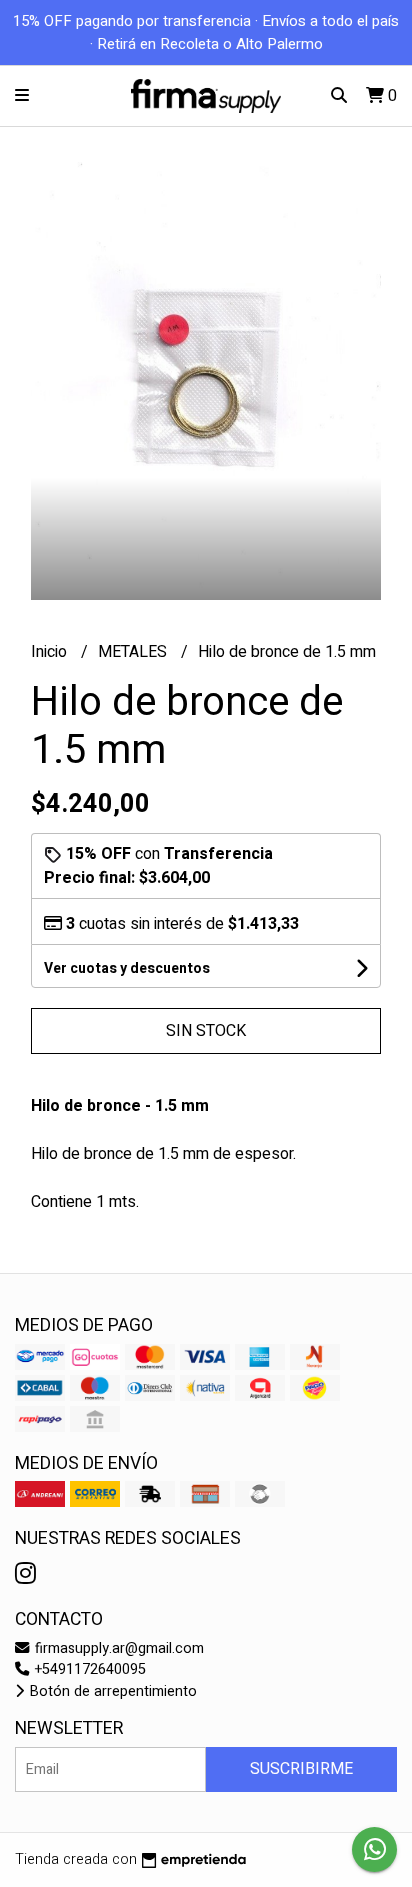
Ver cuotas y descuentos (127, 968)
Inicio (51, 652)
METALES (134, 652)
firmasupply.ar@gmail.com (117, 1648)
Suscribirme (301, 1769)
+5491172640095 (88, 1669)
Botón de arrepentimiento (111, 1691)
